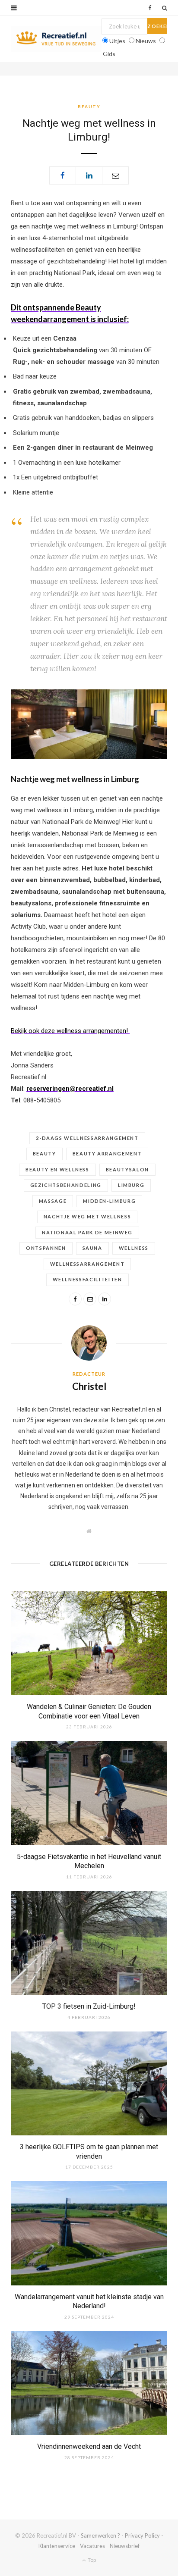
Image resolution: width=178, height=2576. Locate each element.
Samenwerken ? (100, 2535)
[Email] (115, 175)
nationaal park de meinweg (87, 1232)
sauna (92, 1248)
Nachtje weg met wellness (87, 1216)
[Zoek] (165, 8)
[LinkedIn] (89, 175)
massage (53, 1201)
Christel (89, 1386)
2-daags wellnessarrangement (87, 1138)
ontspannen (46, 1248)
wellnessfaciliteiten (87, 1279)
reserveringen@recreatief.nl (70, 1089)
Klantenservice (57, 2546)
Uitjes (117, 41)
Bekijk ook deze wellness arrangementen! (70, 1031)
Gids (109, 54)
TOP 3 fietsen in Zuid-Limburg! (89, 2006)
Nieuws (146, 41)
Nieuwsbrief (125, 2546)
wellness (134, 1248)
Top (91, 2560)
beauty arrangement (107, 1153)
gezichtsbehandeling (66, 1185)
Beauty (89, 106)
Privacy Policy (142, 2535)
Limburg (131, 1185)
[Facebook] (63, 175)
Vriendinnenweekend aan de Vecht (89, 2446)
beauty (44, 1153)
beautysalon (127, 1169)
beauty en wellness (57, 1169)
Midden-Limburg (109, 1201)
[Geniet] (56, 39)
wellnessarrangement (87, 1264)
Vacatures (92, 2546)
